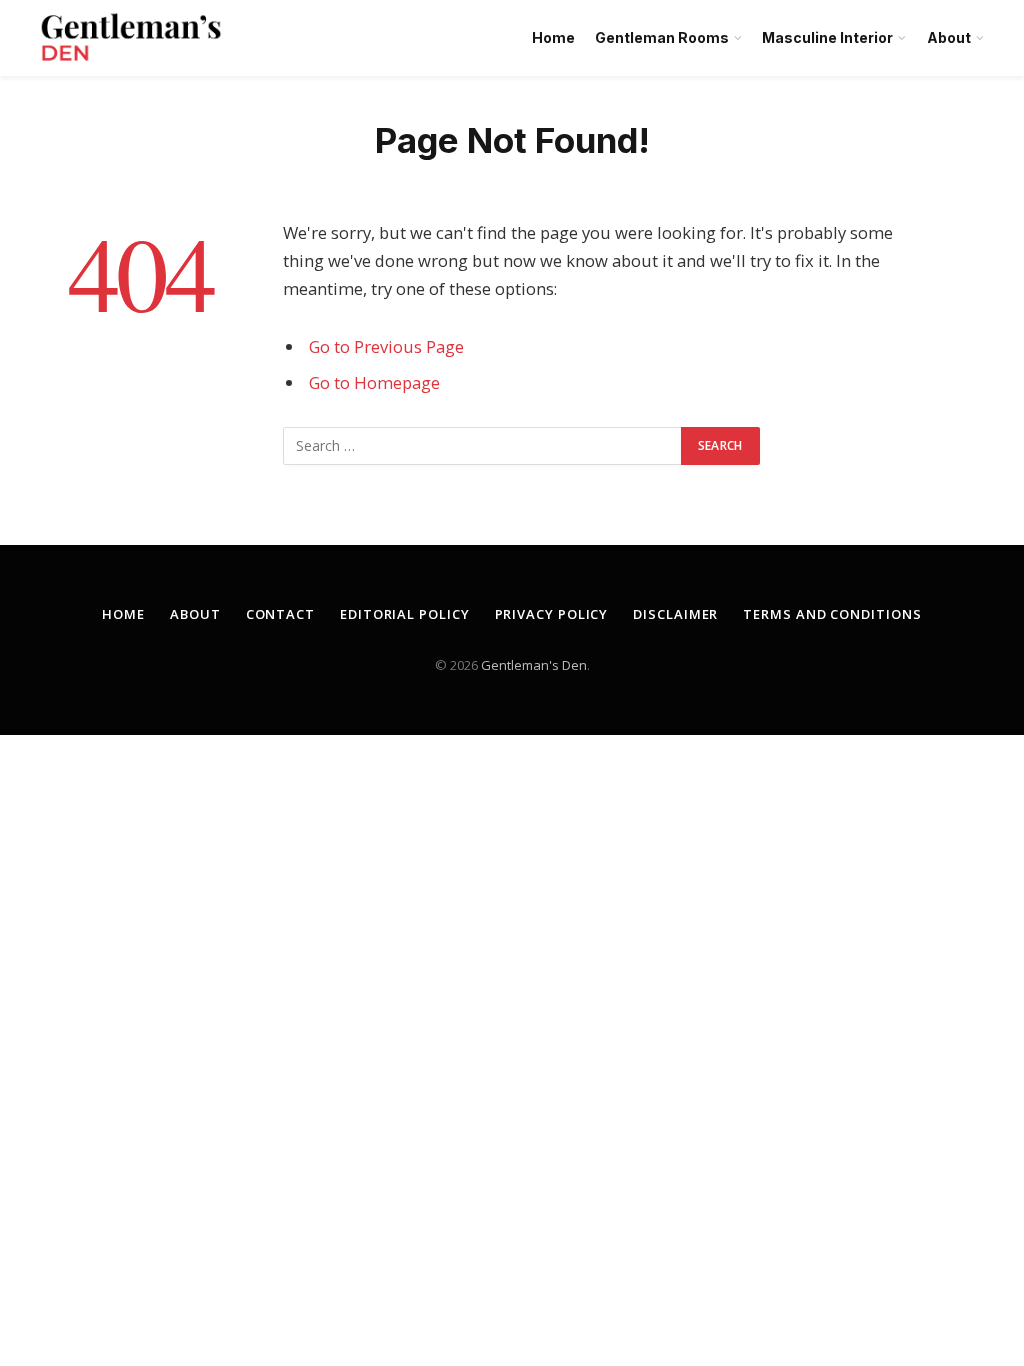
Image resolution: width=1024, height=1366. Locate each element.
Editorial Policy (405, 614)
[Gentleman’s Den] (131, 38)
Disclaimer (675, 614)
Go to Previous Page (386, 346)
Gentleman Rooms (662, 37)
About (949, 37)
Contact (280, 614)
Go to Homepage (374, 382)
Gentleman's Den (534, 665)
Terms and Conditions (832, 614)
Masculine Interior (827, 37)
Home (553, 37)
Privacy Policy (552, 614)
